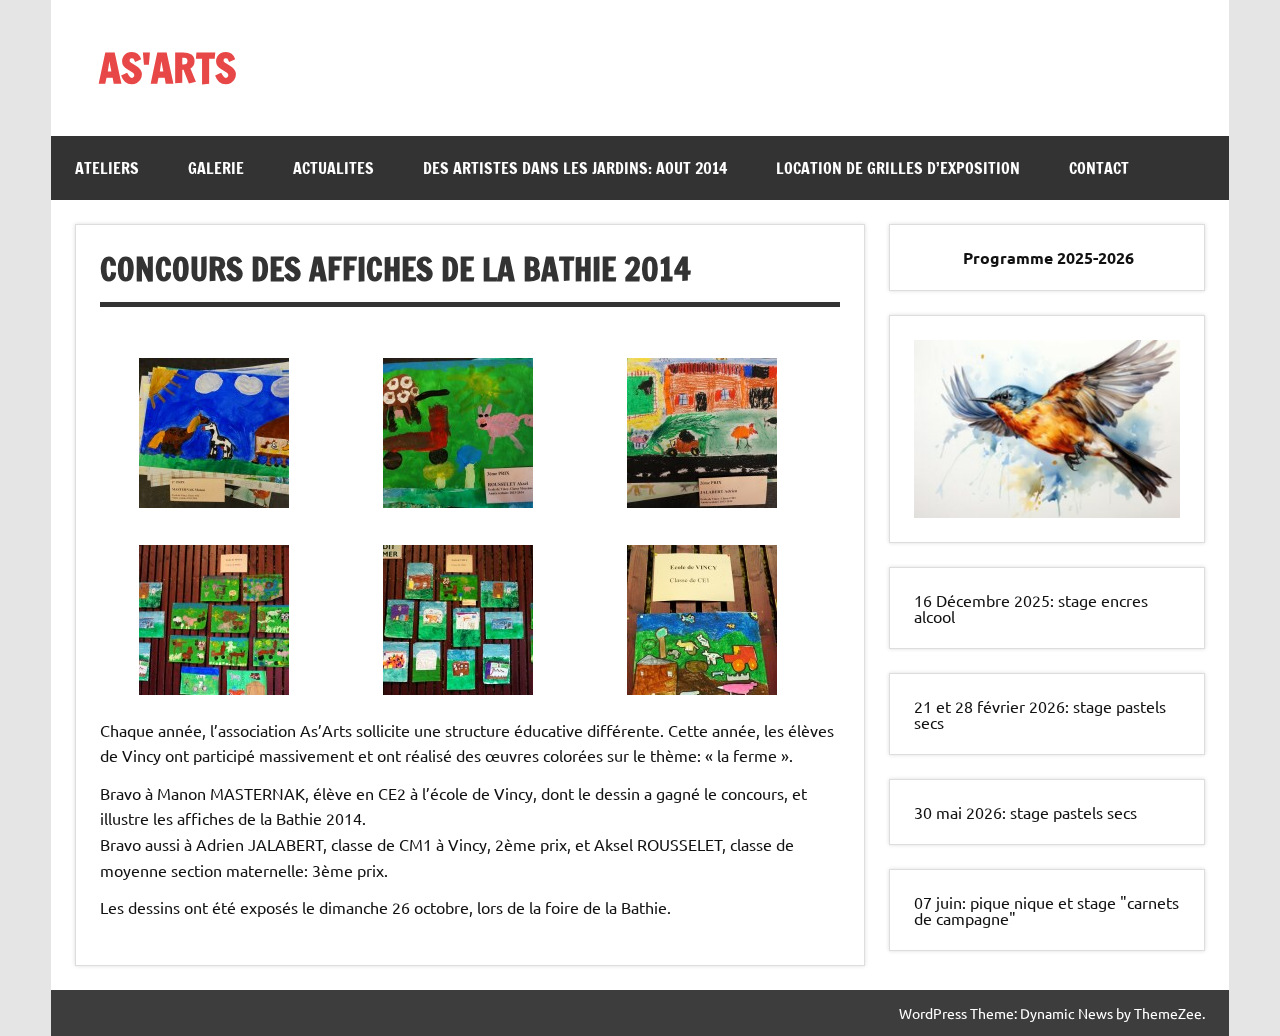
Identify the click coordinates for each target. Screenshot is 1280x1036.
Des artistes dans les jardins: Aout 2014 (575, 168)
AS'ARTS (167, 67)
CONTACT (1099, 168)
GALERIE (216, 168)
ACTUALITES (333, 168)
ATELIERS (107, 168)
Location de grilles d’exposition (898, 168)
